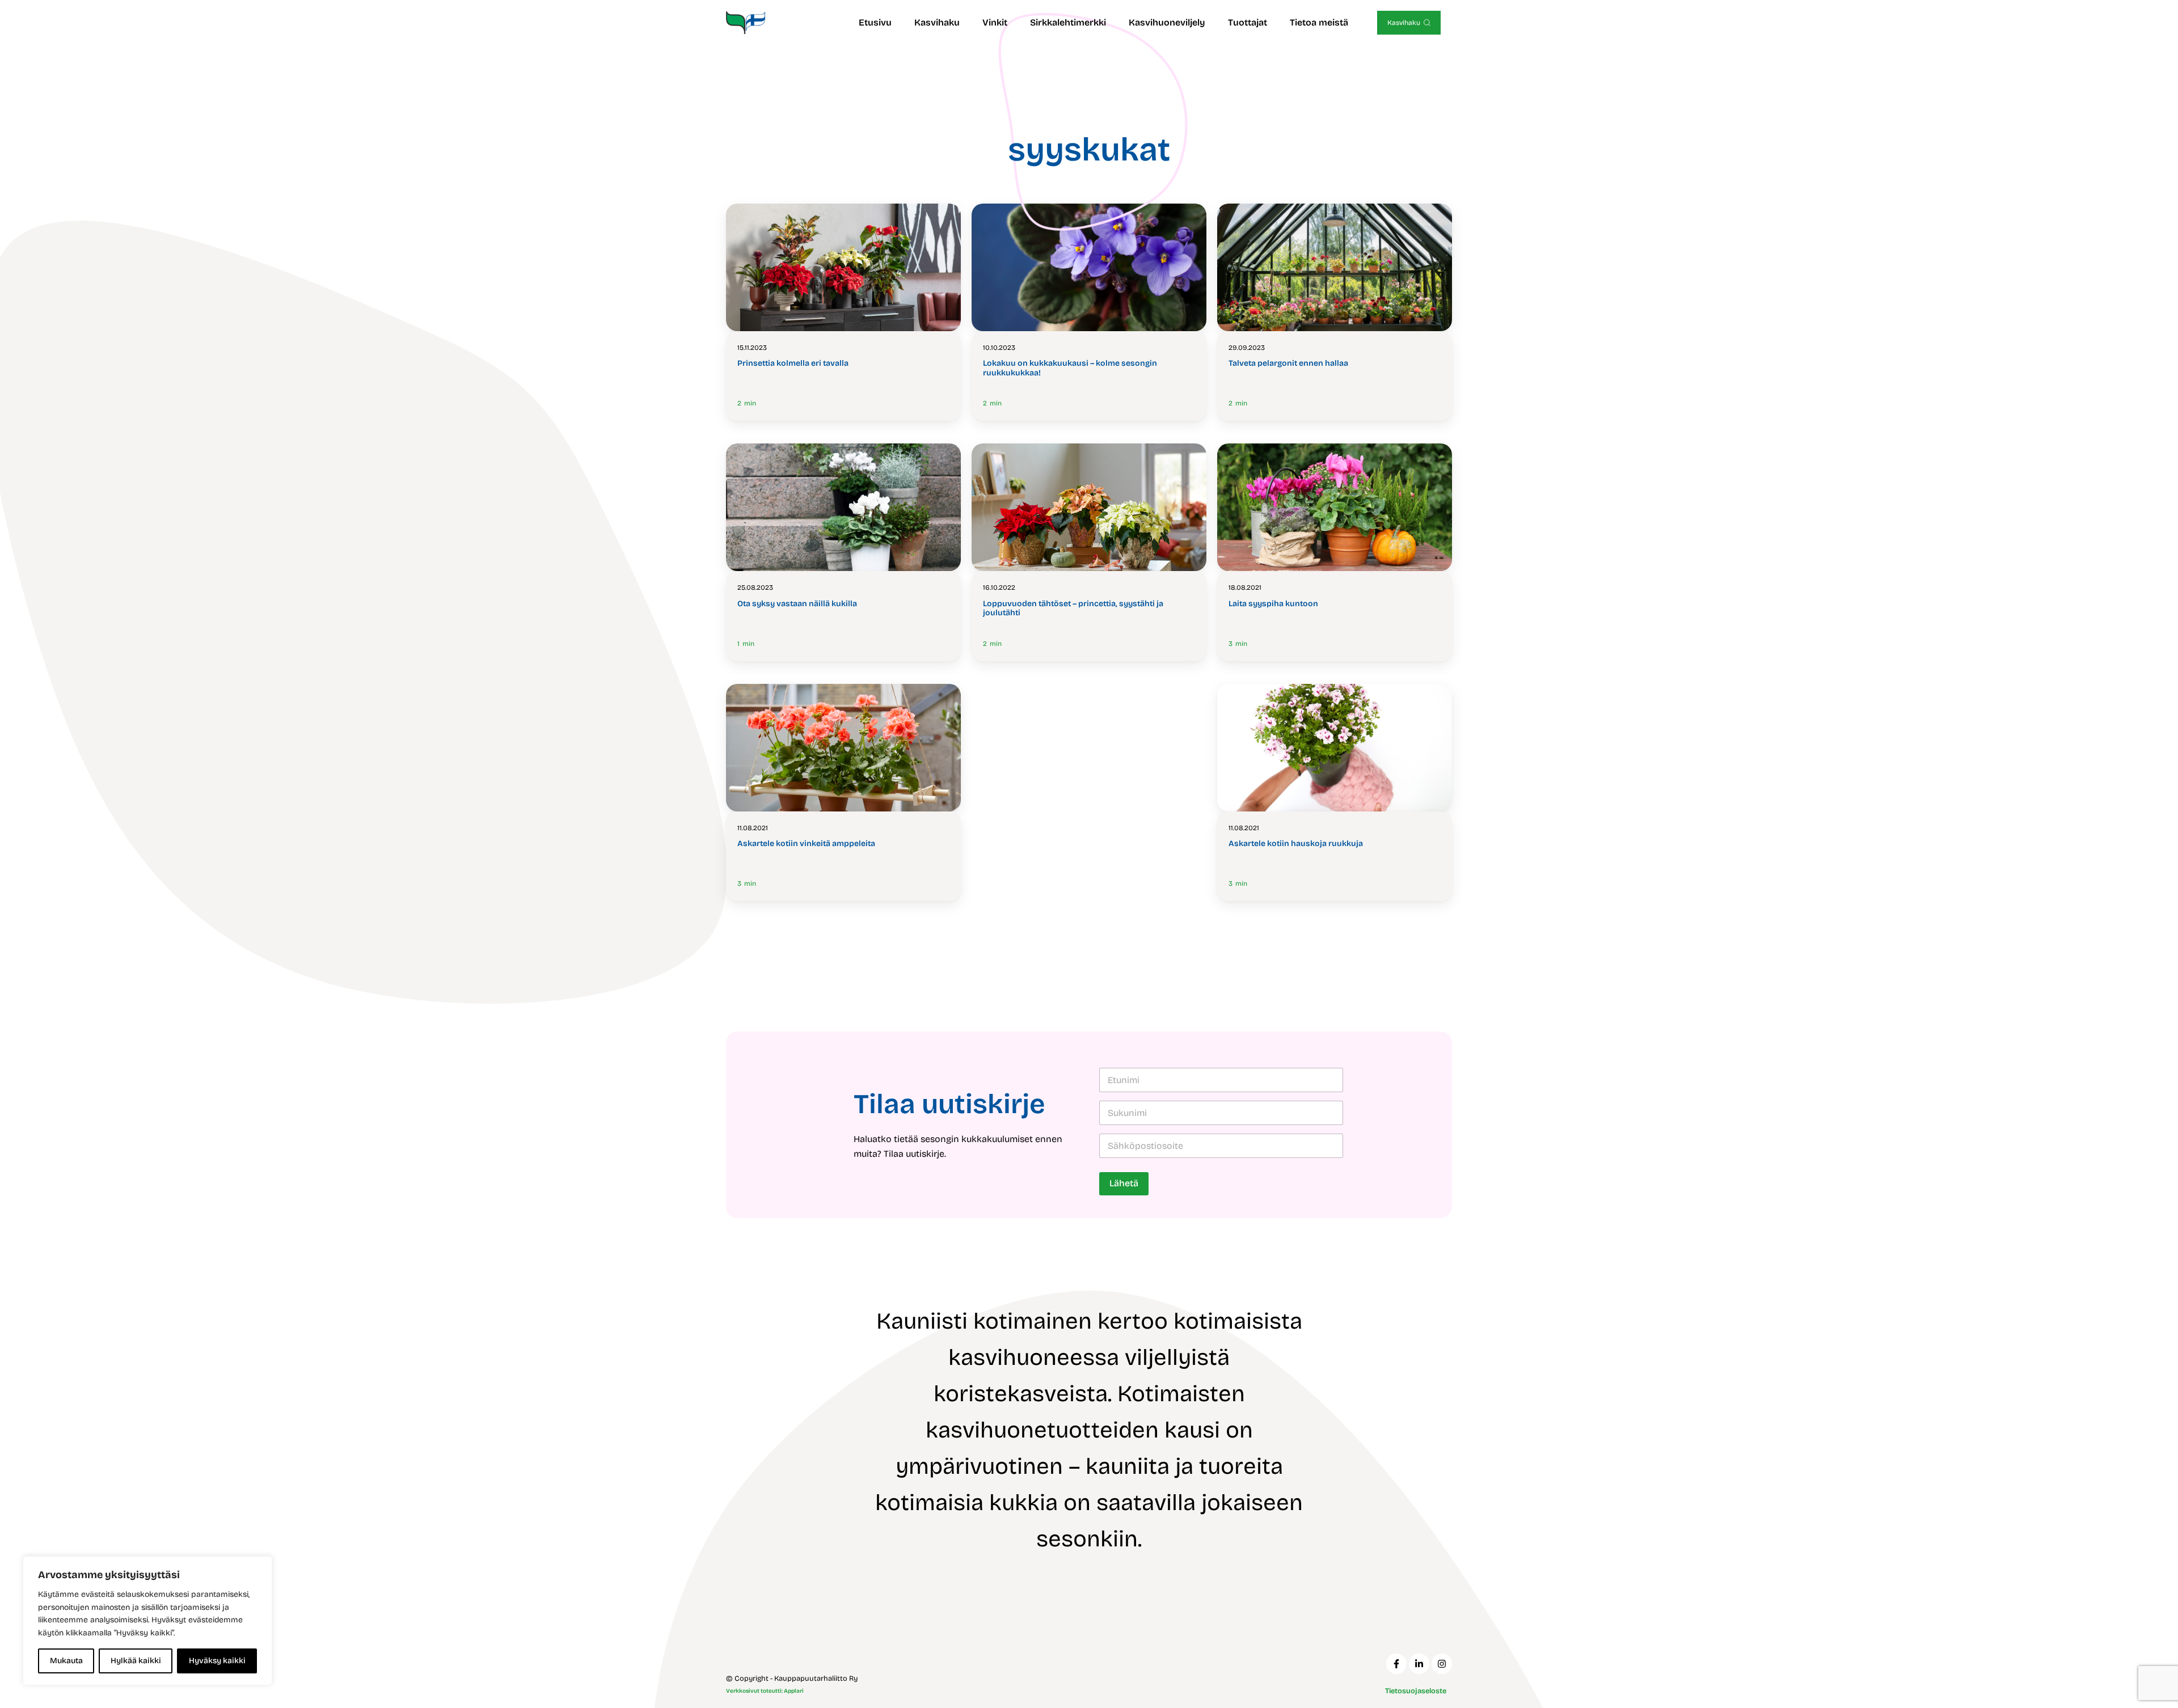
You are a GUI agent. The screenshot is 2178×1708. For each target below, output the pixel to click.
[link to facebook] (1396, 1664)
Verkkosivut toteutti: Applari (765, 1691)
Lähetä (1124, 1183)
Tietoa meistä (1319, 22)
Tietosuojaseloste (1416, 1691)
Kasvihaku (937, 22)
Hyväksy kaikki (217, 1661)
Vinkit (995, 22)
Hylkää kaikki (136, 1661)
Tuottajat (1248, 22)
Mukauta (66, 1661)
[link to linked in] (1419, 1664)
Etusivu (875, 22)
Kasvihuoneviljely (1167, 22)
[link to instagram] (1442, 1664)
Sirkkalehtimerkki (1068, 22)
